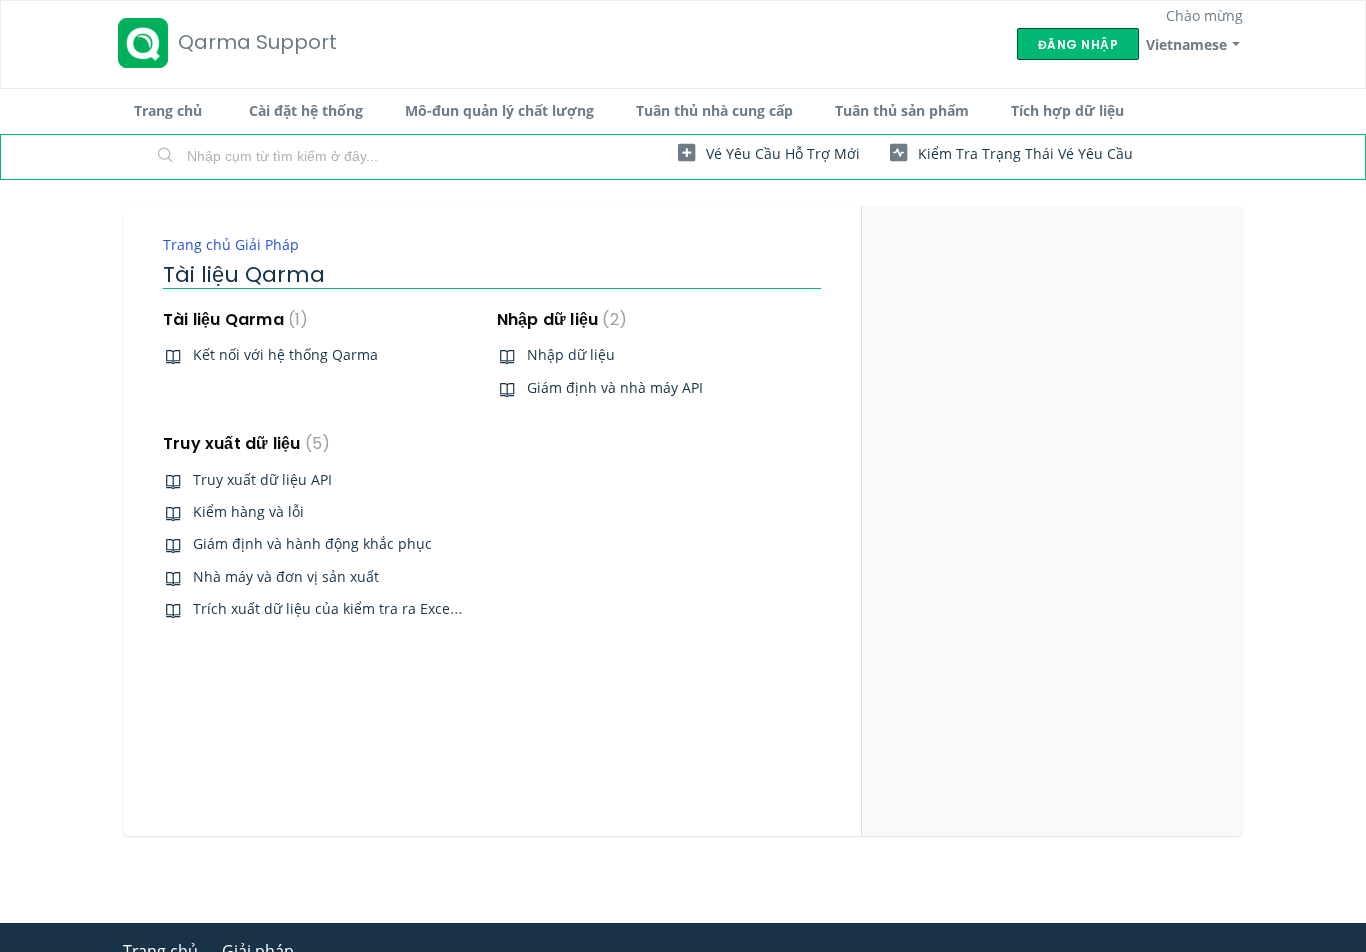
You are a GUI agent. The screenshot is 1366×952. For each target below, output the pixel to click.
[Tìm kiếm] (166, 157)
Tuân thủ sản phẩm (902, 110)
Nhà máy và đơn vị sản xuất (286, 576)
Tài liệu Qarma (231, 319)
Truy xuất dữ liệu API (262, 479)
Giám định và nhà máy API (615, 387)
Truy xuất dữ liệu (242, 443)
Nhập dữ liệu (558, 319)
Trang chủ (168, 110)
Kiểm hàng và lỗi (248, 511)
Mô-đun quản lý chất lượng (499, 110)
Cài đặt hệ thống (306, 110)
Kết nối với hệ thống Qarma (285, 354)
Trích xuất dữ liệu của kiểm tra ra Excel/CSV (338, 608)
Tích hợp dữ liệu (1067, 110)
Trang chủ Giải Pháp (231, 244)
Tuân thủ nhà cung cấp (714, 110)
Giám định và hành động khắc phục (312, 543)
